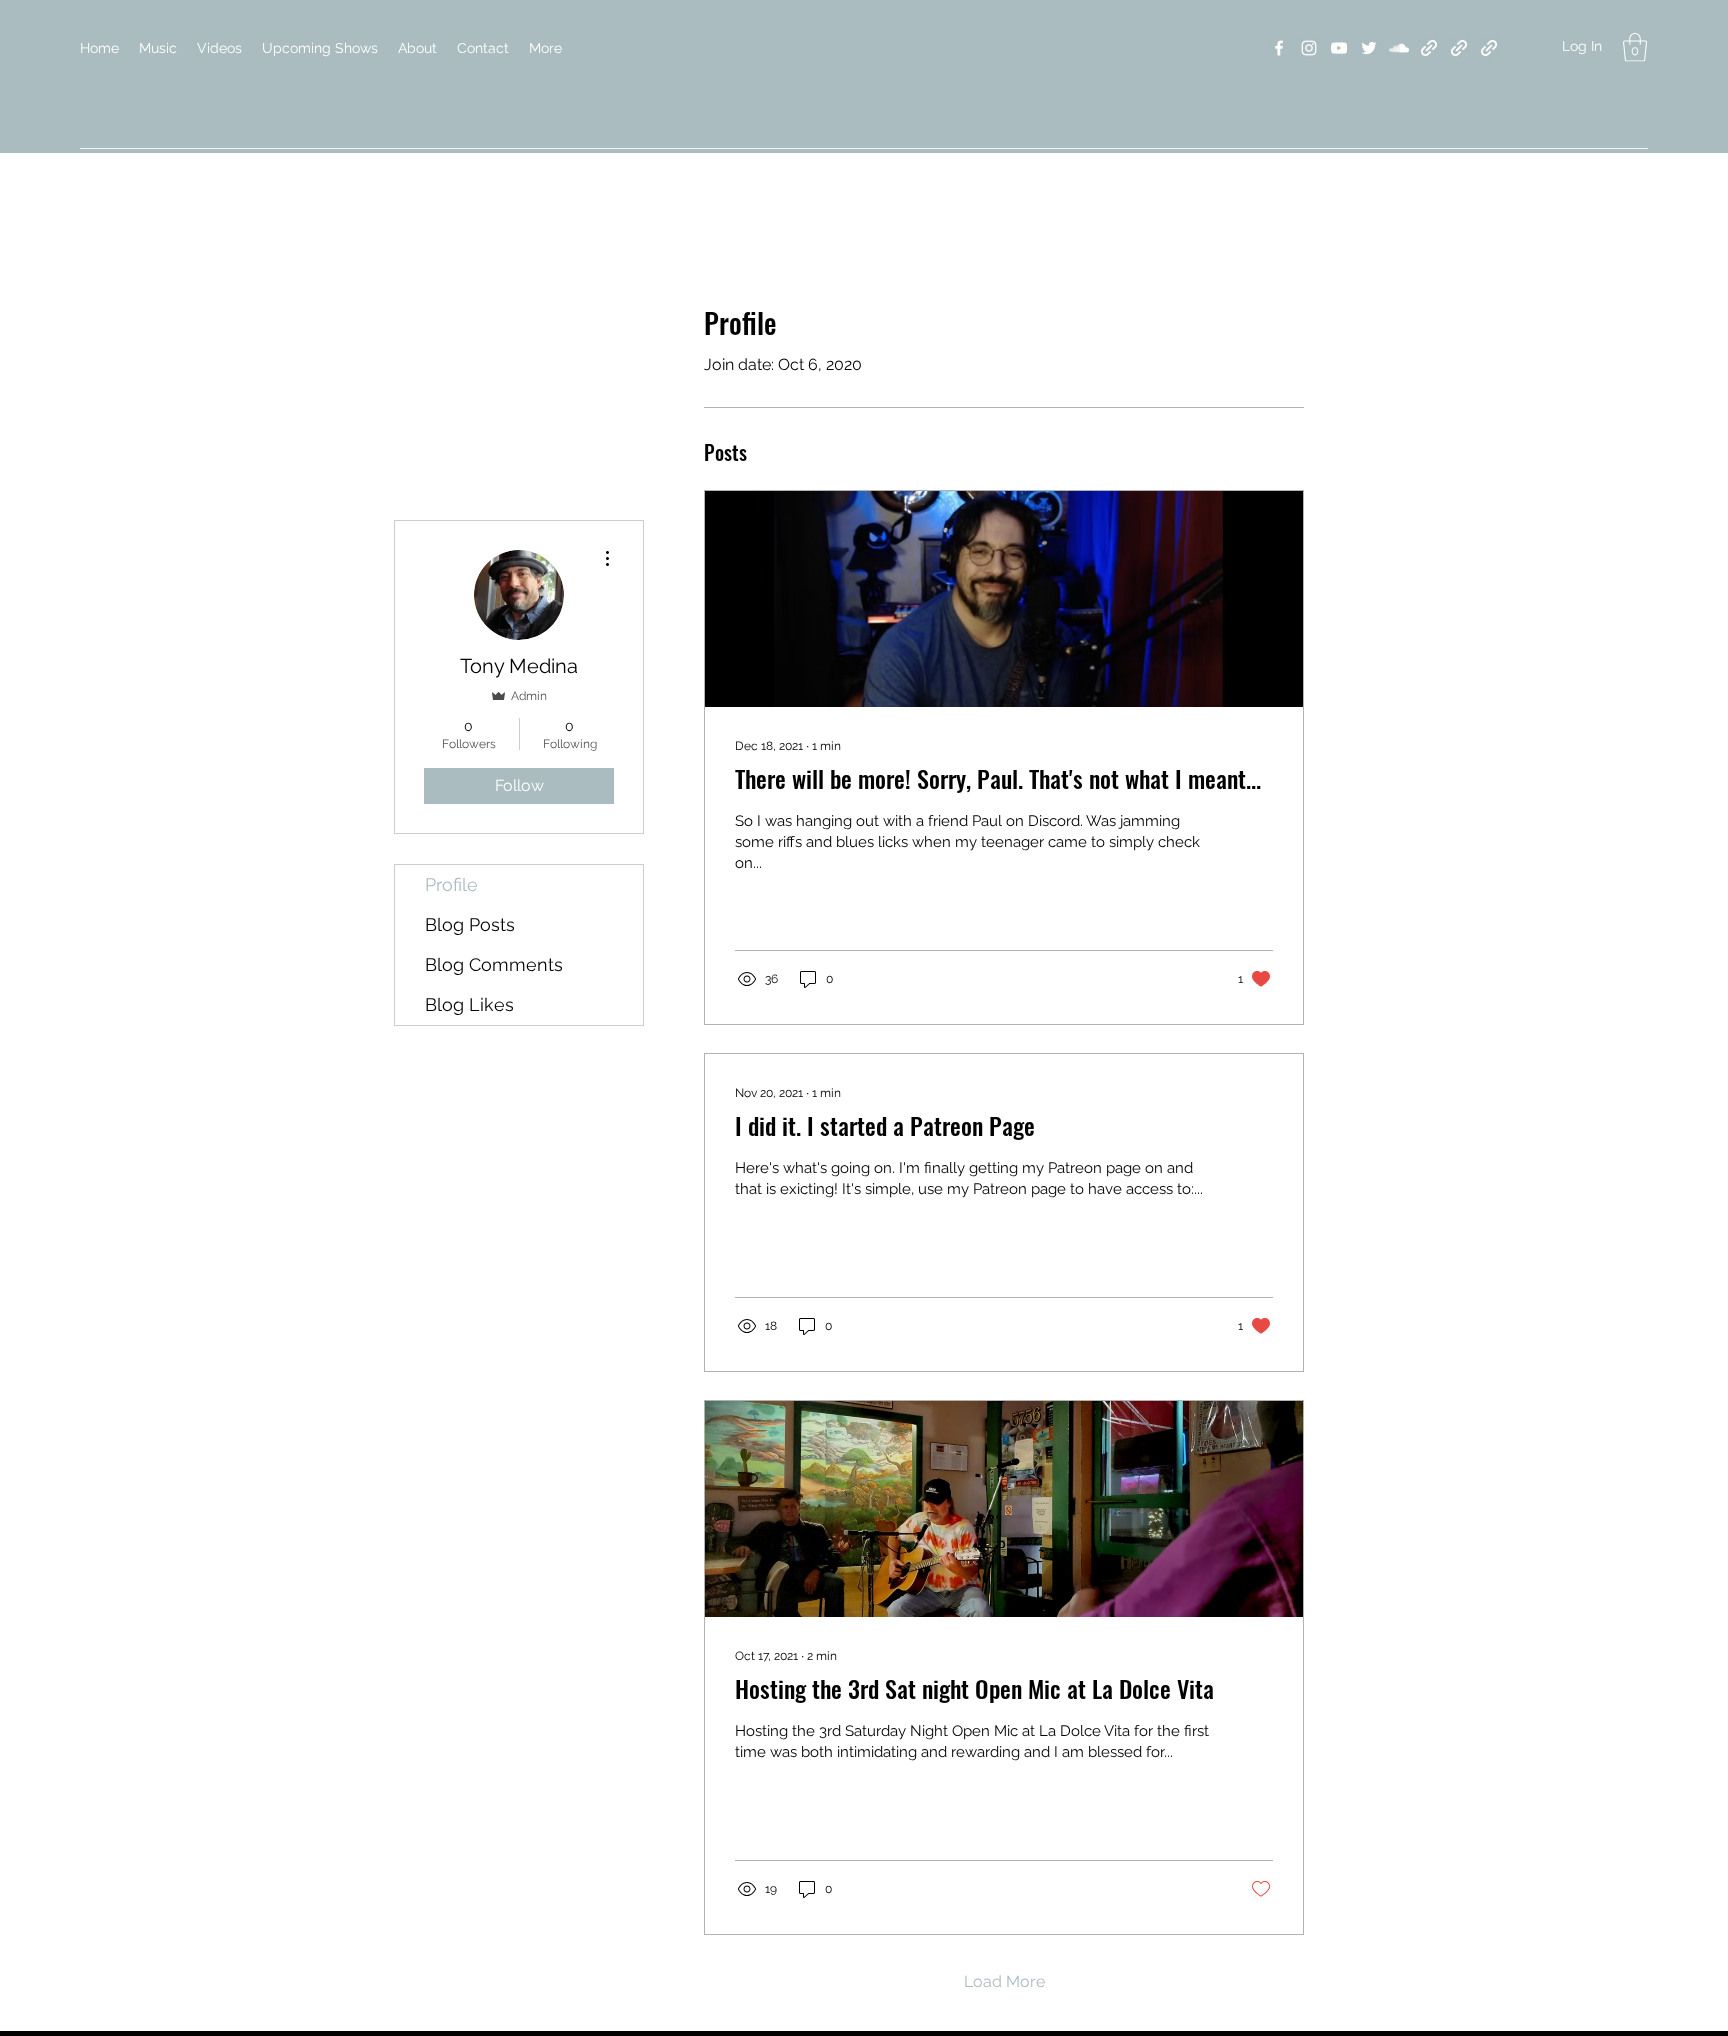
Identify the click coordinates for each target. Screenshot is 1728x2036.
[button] (1635, 47)
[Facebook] (1279, 48)
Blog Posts (470, 924)
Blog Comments (494, 964)
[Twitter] (1369, 48)
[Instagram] (1309, 48)
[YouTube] (1339, 48)
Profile (451, 884)
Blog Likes (469, 1004)
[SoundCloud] (1399, 48)
